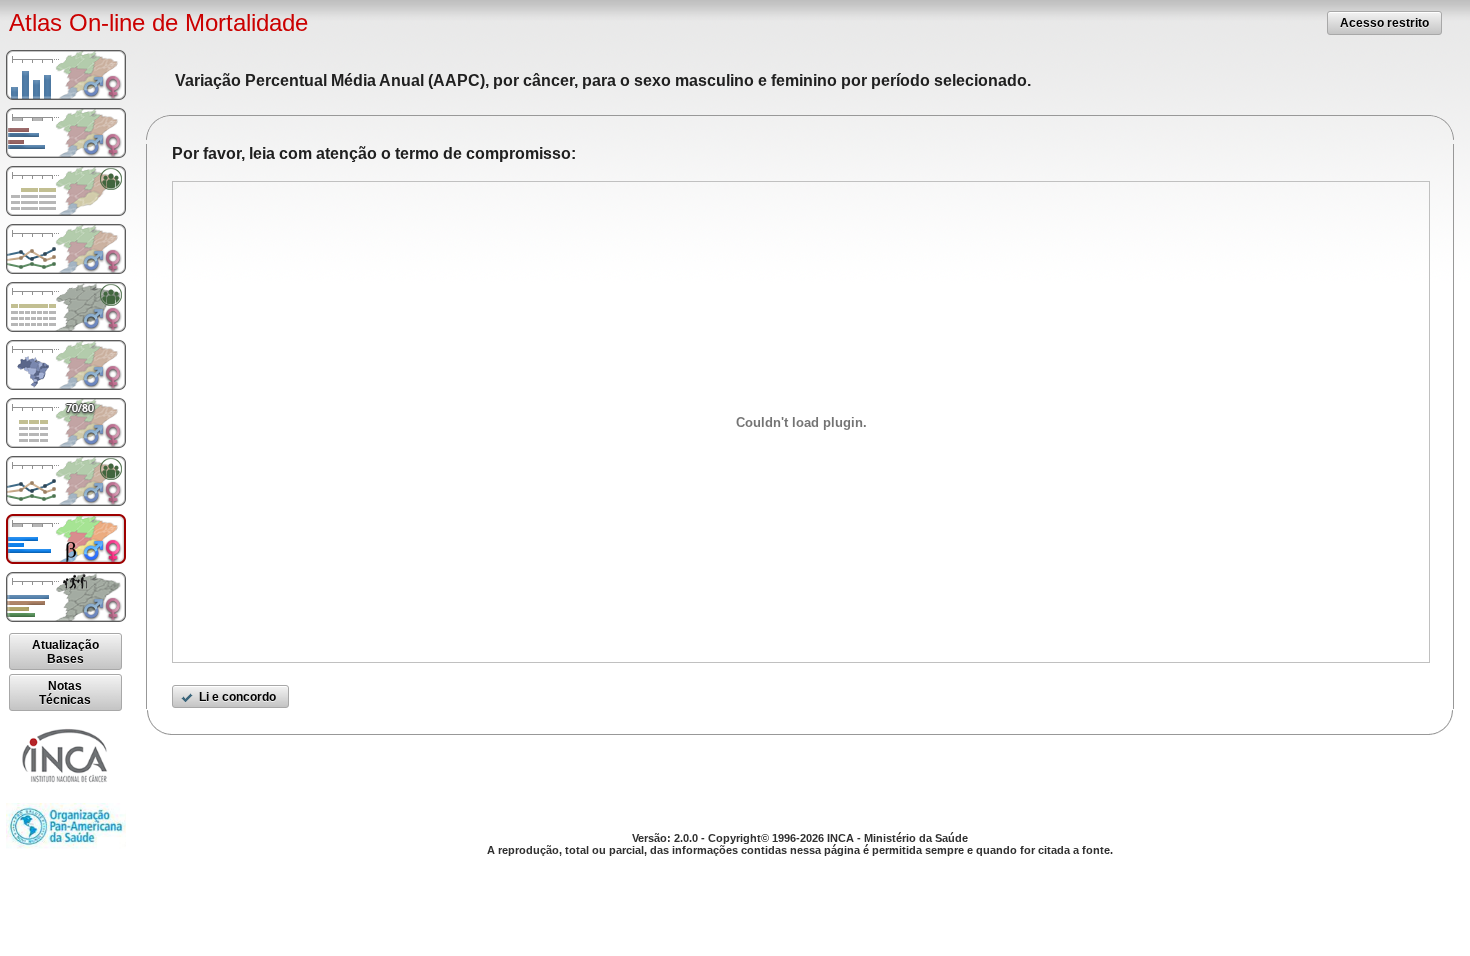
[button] (1384, 22)
